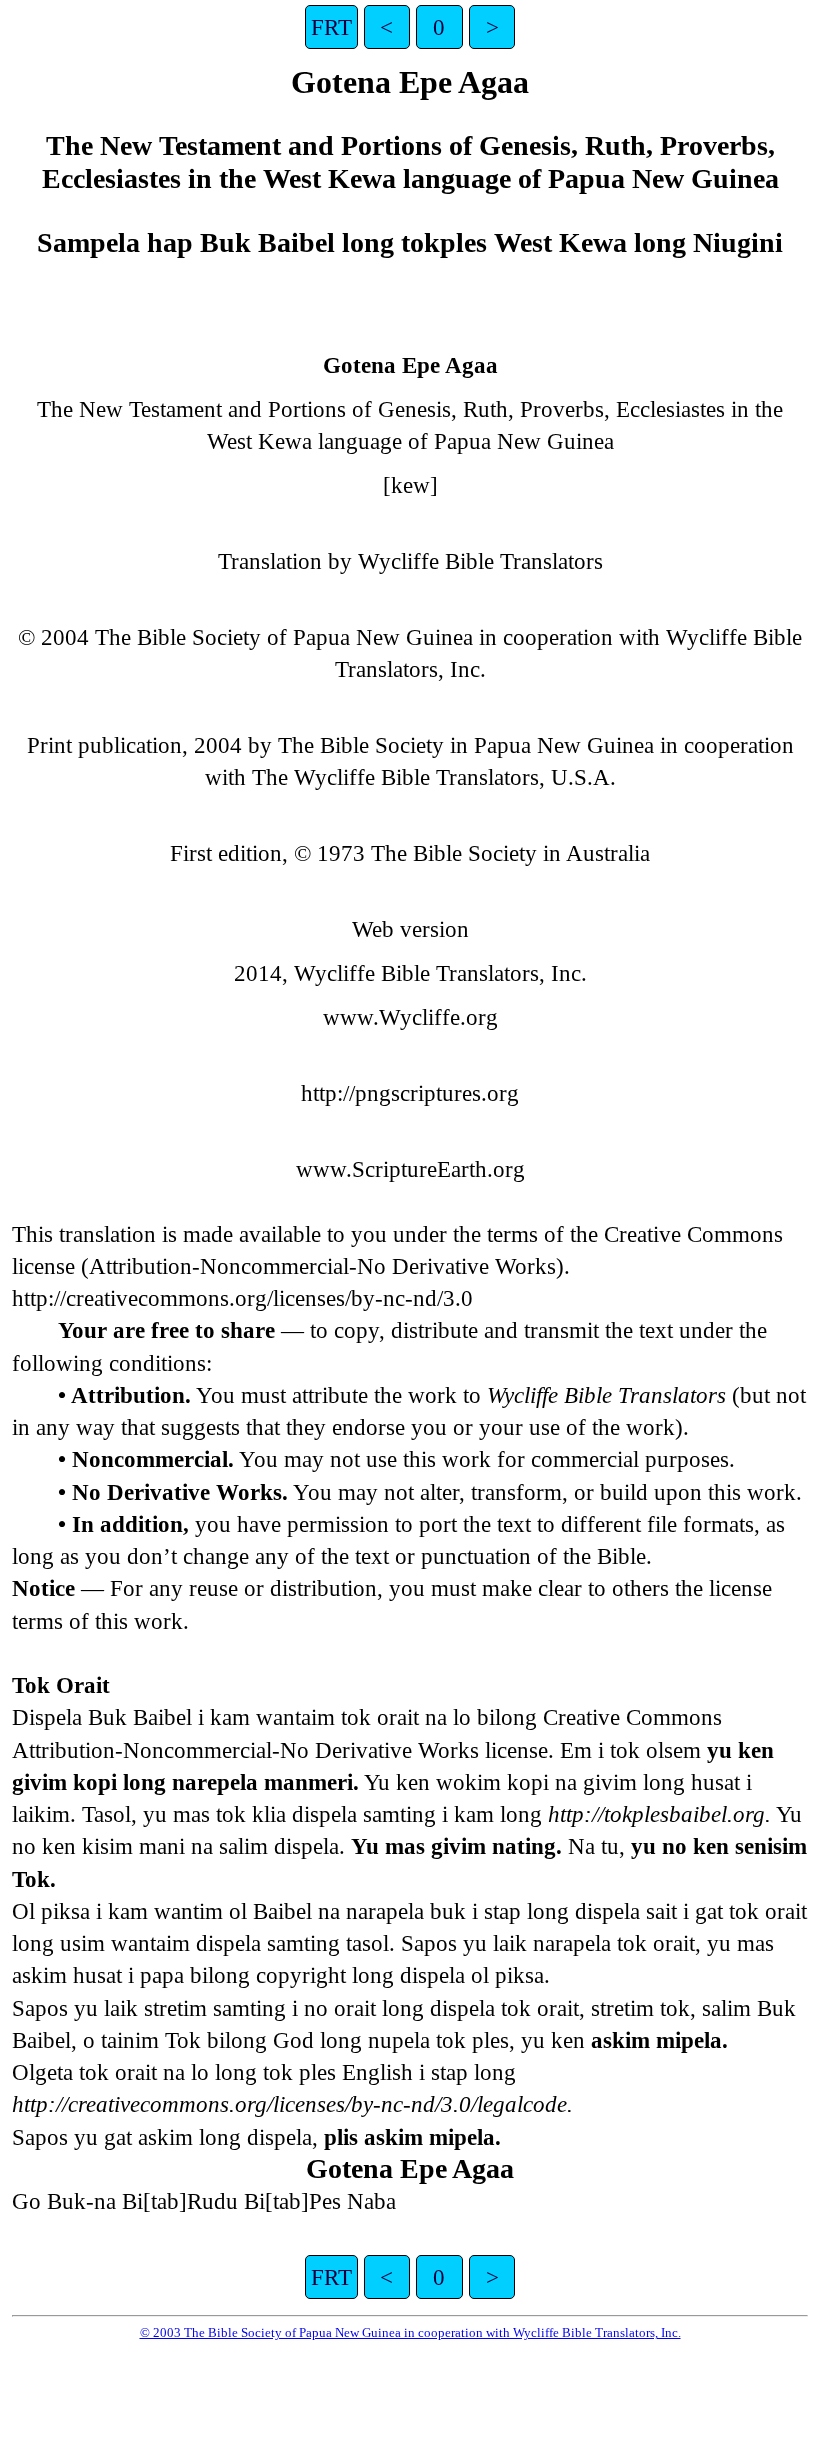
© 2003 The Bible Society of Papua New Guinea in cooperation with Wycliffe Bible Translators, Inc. (410, 2332)
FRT (331, 27)
